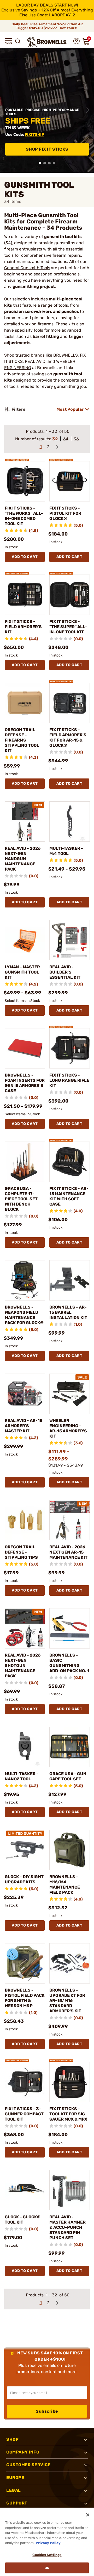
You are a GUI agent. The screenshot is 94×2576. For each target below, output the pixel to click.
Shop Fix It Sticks (47, 149)
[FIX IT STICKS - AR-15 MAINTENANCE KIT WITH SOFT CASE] (70, 1162)
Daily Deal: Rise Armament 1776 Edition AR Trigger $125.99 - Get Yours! (47, 26)
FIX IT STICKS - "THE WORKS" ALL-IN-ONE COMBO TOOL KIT (24, 516)
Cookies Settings (47, 2555)
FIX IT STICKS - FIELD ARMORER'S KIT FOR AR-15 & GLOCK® (68, 738)
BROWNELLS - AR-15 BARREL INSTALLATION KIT (68, 1312)
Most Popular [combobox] (70, 409)
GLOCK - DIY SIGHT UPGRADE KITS (24, 1879)
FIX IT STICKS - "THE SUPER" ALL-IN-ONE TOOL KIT (68, 627)
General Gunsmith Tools (27, 268)
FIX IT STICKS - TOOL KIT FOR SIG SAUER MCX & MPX (68, 2114)
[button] (8, 41)
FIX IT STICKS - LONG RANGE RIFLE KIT (69, 1080)
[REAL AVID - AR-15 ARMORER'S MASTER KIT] (25, 1394)
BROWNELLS (66, 355)
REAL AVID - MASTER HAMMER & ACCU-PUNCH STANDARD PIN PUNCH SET (67, 2227)
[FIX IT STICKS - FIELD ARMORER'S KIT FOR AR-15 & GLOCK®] (70, 703)
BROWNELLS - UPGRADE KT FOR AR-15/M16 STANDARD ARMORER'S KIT (67, 2001)
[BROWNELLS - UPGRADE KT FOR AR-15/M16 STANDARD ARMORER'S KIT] (70, 1963)
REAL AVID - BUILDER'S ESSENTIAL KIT (65, 972)
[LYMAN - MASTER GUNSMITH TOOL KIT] (25, 940)
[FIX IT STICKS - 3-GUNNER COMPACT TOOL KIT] (25, 2082)
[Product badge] (17, 458)
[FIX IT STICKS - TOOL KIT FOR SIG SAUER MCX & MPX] (70, 2082)
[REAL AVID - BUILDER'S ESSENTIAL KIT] (70, 940)
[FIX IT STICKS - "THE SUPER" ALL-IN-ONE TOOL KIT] (70, 595)
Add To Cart (25, 557)
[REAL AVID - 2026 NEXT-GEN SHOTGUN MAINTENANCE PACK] (25, 1628)
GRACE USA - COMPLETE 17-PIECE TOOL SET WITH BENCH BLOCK (21, 1199)
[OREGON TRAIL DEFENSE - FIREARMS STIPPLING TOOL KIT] (25, 703)
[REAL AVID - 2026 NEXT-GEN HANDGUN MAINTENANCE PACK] (25, 822)
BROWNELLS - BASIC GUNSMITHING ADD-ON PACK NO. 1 (69, 1663)
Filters (18, 409)
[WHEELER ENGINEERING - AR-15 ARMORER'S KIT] (70, 1394)
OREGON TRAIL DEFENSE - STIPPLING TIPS (21, 1552)
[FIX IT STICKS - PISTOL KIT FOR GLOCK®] (70, 481)
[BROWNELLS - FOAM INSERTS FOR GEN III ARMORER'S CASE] (25, 1048)
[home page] (47, 42)
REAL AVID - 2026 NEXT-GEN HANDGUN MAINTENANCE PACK (23, 859)
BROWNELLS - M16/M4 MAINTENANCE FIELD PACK (65, 1885)
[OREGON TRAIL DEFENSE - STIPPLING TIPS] (25, 1520)
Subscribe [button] (47, 2411)
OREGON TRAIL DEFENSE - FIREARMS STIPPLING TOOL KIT (22, 740)
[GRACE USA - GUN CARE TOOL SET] (70, 1747)
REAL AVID (35, 361)
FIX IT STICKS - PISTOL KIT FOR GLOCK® (65, 513)
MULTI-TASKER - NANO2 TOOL (22, 1776)
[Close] (88, 2515)
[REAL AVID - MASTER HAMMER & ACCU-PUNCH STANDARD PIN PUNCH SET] (70, 2190)
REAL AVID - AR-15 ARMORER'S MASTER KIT (23, 1426)
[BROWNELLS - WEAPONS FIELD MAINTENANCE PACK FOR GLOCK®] (25, 1280)
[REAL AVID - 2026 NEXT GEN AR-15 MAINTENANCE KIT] (70, 1520)
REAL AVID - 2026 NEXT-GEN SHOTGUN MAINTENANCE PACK (23, 1666)
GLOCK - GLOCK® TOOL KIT (23, 2220)
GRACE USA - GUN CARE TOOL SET (68, 1776)
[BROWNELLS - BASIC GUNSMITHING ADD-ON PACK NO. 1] (70, 1628)
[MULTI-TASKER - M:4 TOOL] (70, 822)
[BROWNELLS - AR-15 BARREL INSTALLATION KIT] (70, 1280)
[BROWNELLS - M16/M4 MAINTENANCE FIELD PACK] (70, 1850)
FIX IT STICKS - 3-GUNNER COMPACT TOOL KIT (24, 2114)
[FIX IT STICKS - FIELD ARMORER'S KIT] (25, 595)
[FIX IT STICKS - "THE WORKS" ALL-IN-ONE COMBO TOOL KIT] (25, 481)
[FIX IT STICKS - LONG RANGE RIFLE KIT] (70, 1048)
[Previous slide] (6, 110)
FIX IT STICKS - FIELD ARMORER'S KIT (23, 627)
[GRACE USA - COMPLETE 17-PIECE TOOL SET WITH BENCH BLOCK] (25, 1162)
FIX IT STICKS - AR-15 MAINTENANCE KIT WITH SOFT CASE (69, 1196)
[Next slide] (88, 110)
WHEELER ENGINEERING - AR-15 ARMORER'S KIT (68, 1428)
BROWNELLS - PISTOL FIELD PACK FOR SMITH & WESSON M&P (25, 1998)
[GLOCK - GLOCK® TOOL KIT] (25, 2190)
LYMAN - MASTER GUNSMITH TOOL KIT (22, 972)
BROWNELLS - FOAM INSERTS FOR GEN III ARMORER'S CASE (25, 1083)
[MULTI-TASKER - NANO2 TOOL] (25, 1747)
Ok (47, 2568)
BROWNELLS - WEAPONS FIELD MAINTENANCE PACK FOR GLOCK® (24, 1315)
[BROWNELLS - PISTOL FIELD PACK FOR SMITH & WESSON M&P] (25, 1963)
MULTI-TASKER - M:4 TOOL (66, 851)
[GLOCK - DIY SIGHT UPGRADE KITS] (25, 1850)
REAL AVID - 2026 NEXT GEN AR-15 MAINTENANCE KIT (68, 1552)
